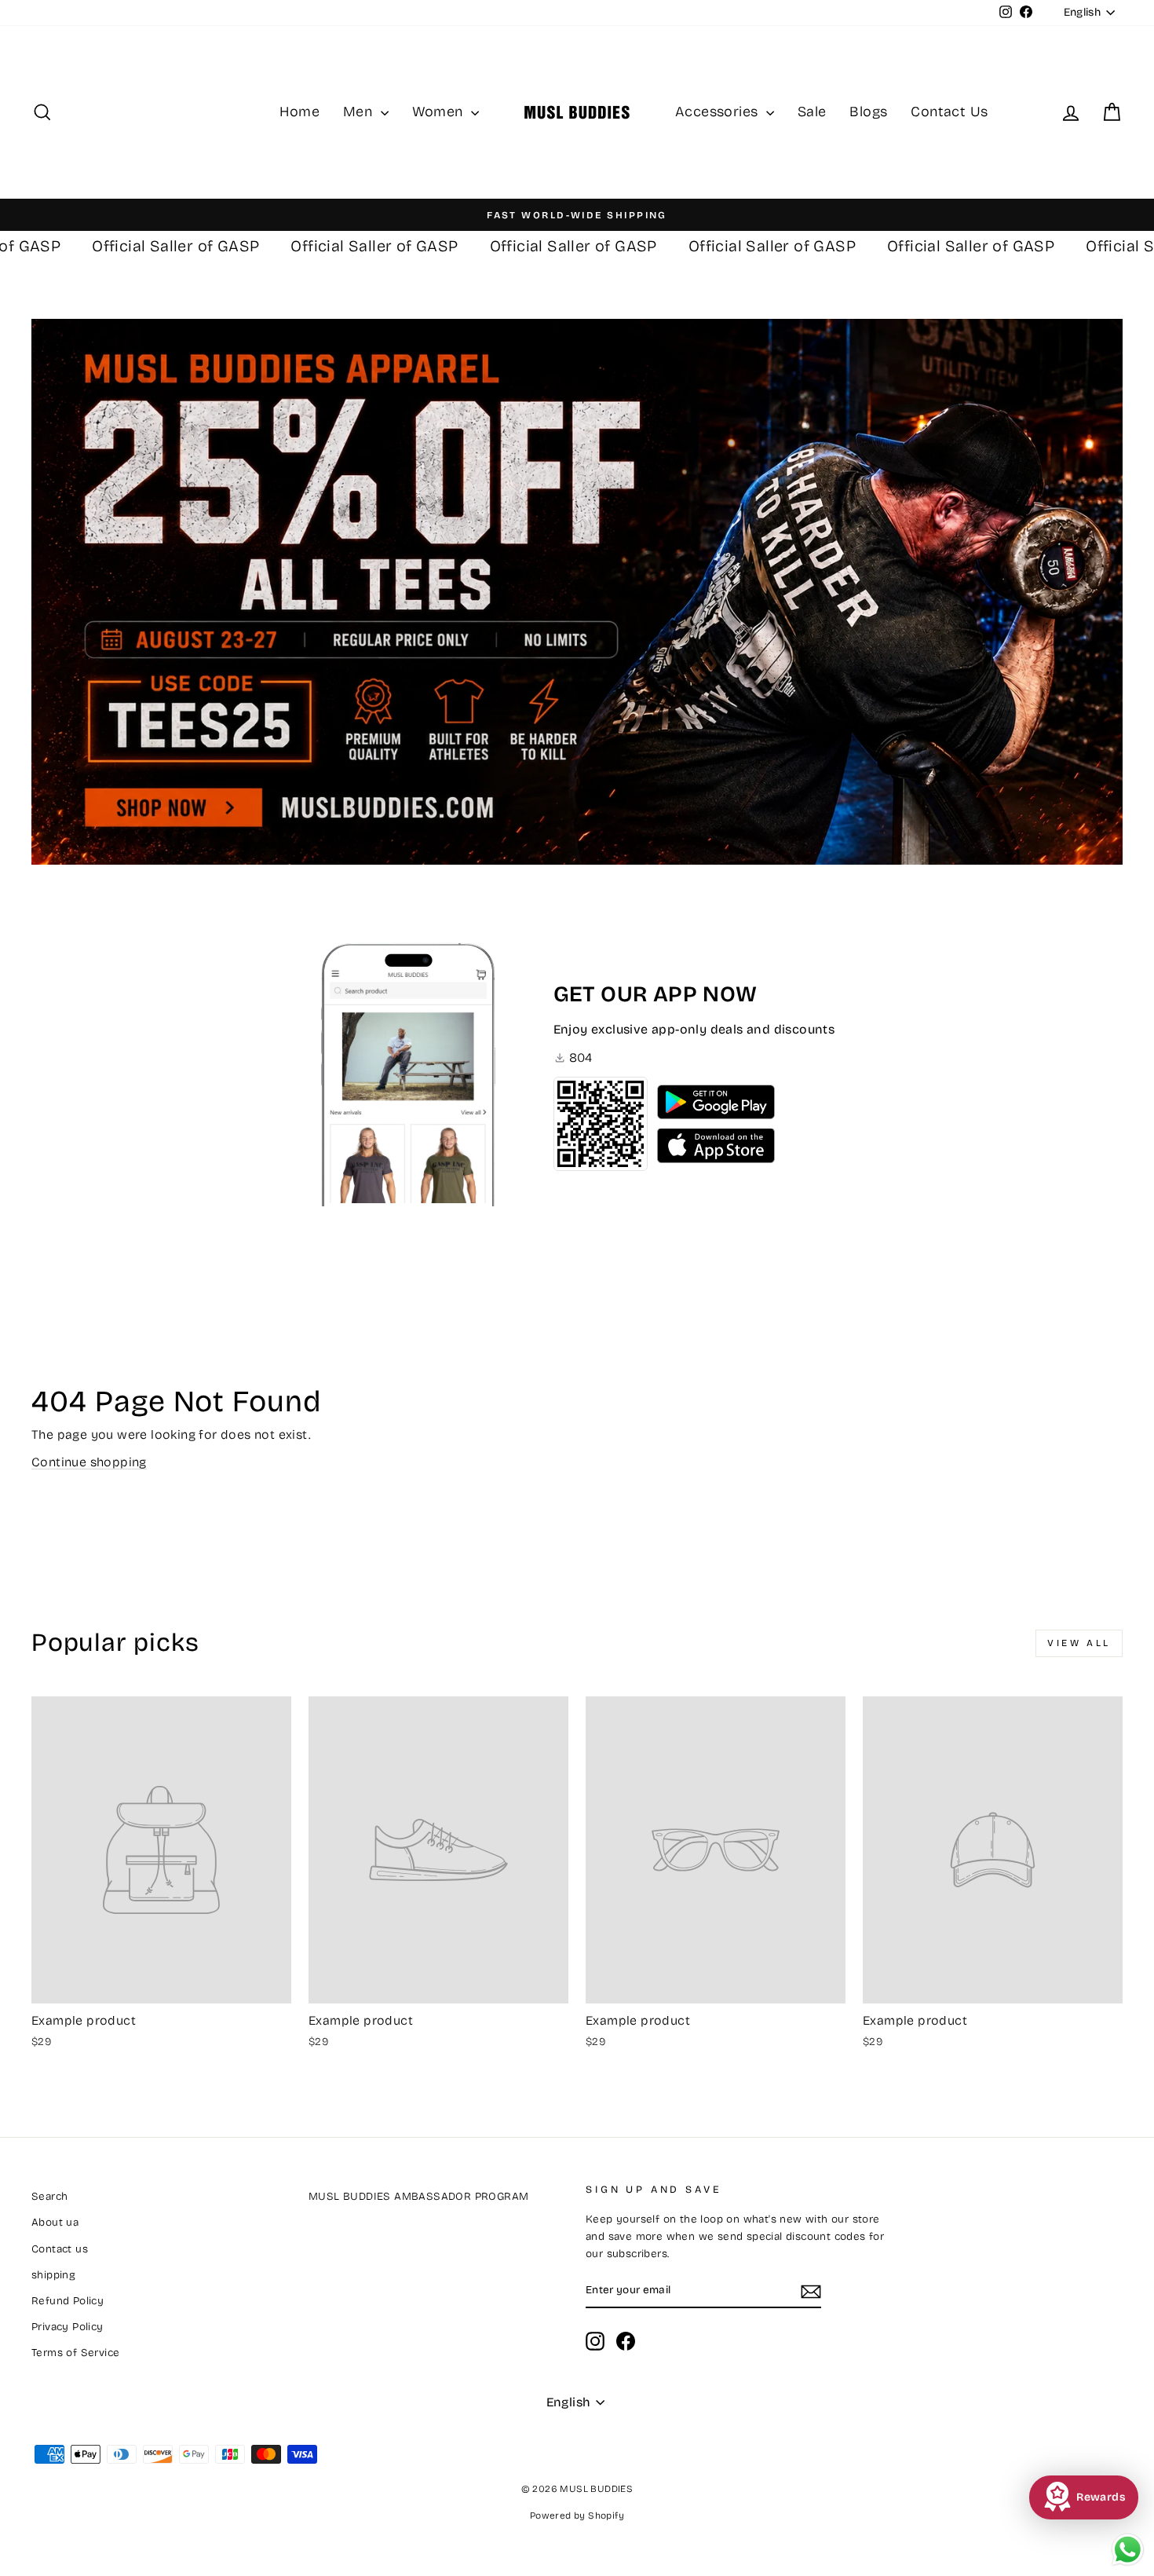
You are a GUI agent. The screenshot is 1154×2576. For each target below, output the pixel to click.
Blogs (868, 112)
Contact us (60, 2249)
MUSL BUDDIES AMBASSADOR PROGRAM (418, 2196)
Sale (812, 112)
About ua (55, 2222)
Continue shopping (89, 1462)
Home (299, 112)
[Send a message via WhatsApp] (1128, 2550)
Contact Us (949, 112)
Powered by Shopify (577, 2516)
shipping (53, 2275)
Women (440, 112)
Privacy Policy (68, 2327)
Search (49, 2196)
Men (360, 112)
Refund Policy (68, 2301)
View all (1079, 1643)
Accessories (719, 112)
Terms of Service (75, 2353)
